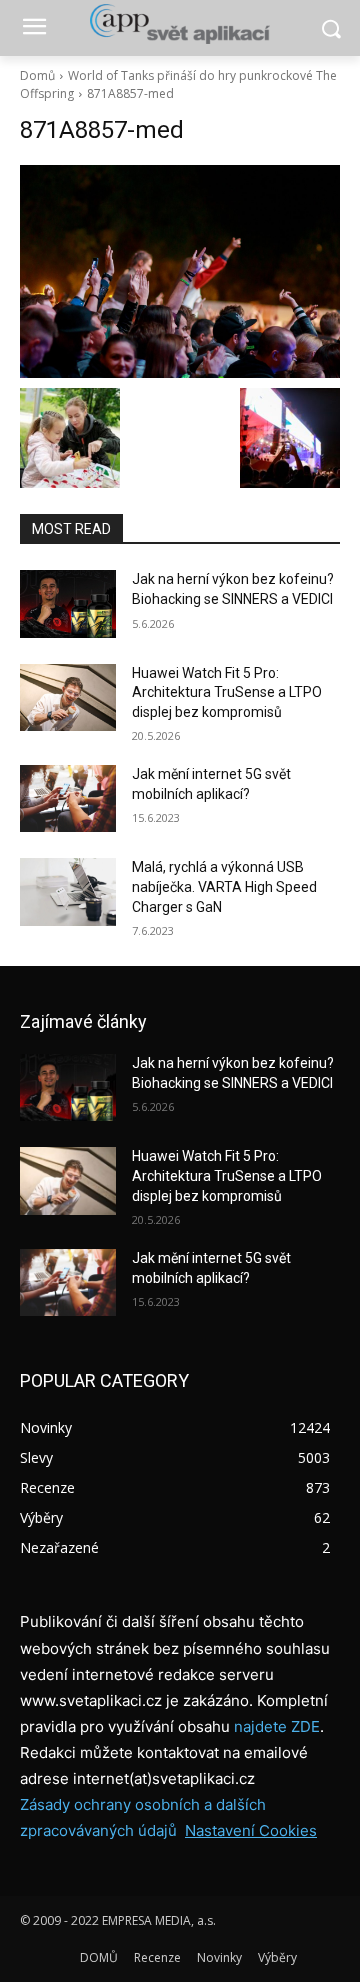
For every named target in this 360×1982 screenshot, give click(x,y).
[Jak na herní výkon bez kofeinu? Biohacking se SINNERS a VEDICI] (68, 603)
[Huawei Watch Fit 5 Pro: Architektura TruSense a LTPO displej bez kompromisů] (68, 697)
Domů (37, 75)
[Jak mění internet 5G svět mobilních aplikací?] (68, 798)
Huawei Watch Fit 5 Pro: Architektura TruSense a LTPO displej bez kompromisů (227, 692)
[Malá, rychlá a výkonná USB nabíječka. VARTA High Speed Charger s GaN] (68, 891)
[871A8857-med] (180, 271)
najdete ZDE (277, 1726)
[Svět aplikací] (180, 24)
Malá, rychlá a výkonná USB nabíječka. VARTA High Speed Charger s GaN (224, 886)
